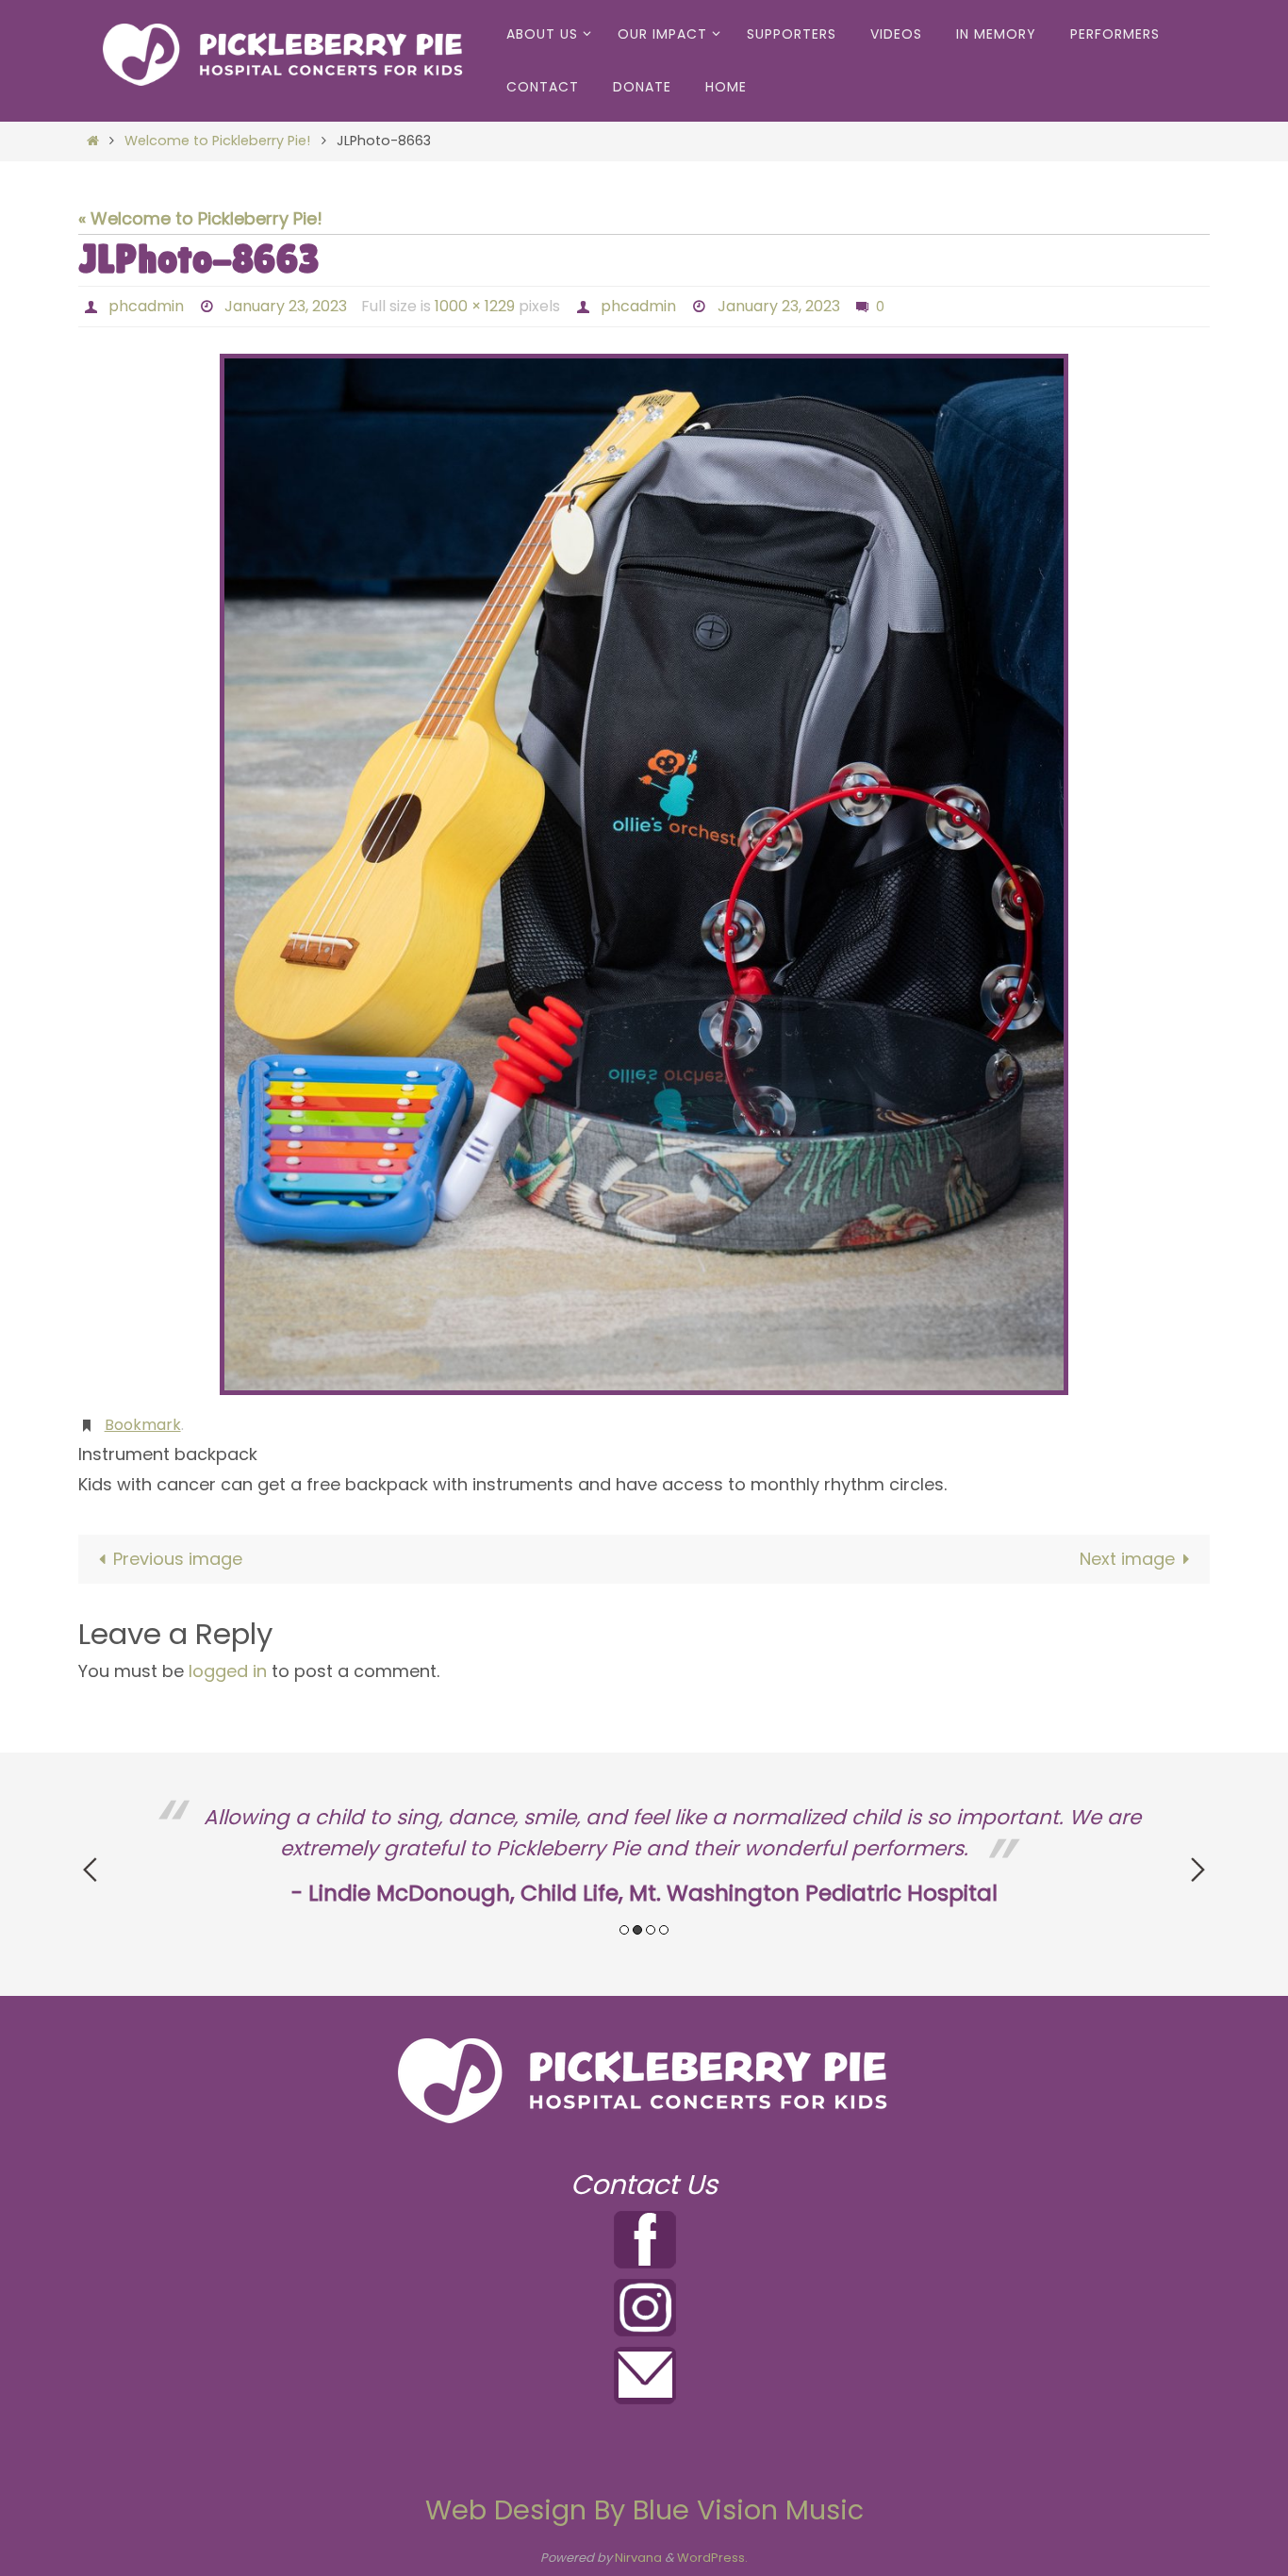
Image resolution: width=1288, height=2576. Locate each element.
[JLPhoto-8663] (644, 874)
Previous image (178, 1559)
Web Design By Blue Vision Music (644, 2510)
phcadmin (146, 306)
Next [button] (1198, 1870)
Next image (1127, 1559)
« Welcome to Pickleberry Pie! (200, 218)
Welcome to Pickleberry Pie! (217, 141)
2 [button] (637, 1930)
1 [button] (624, 1930)
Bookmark (143, 1425)
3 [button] (651, 1930)
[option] (644, 1857)
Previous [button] (90, 1870)
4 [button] (664, 1930)
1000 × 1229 (475, 306)
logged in (228, 1671)
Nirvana (638, 2558)
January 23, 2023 (286, 306)
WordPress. (712, 2558)
